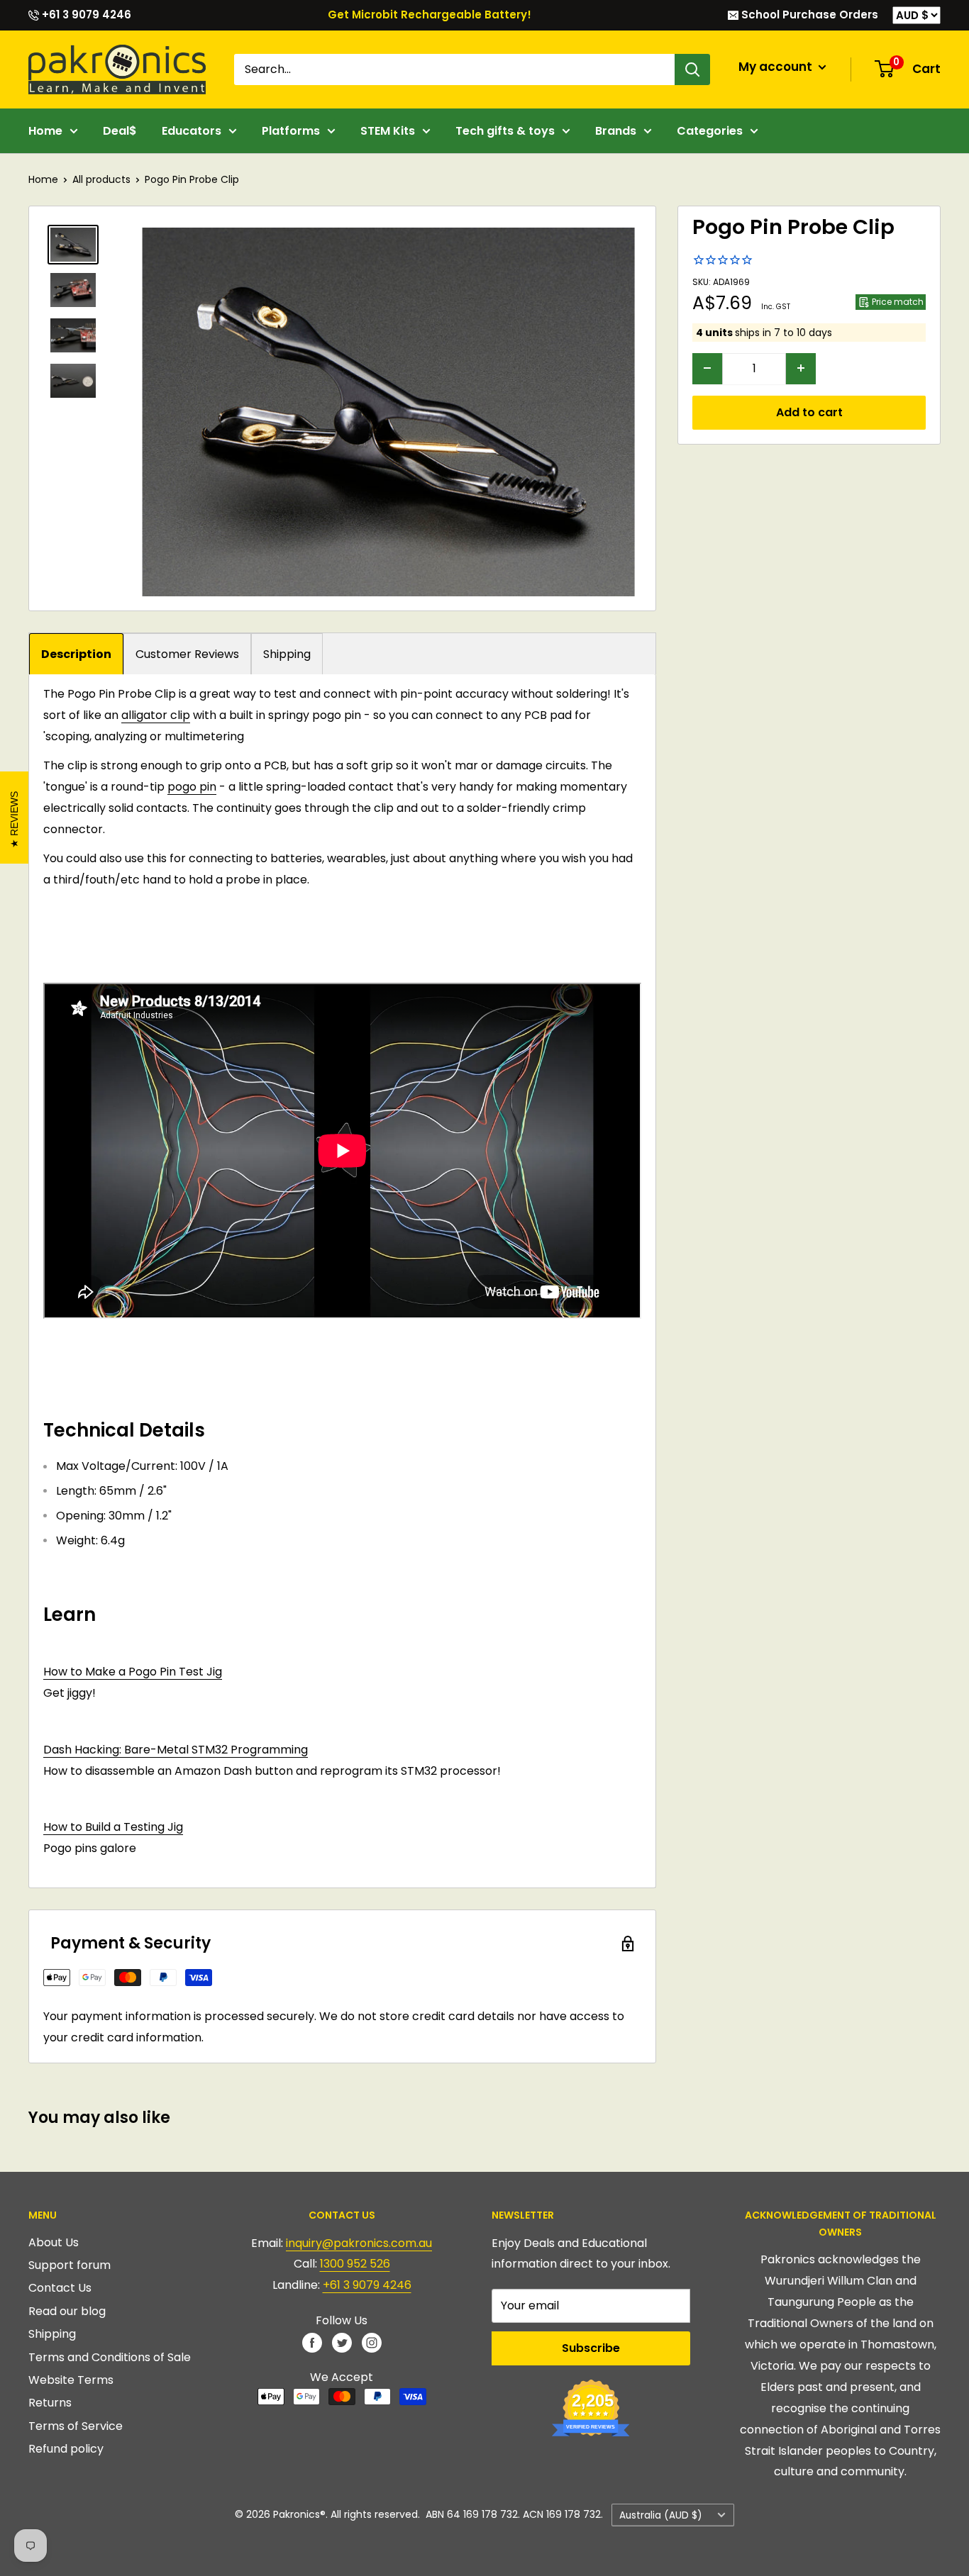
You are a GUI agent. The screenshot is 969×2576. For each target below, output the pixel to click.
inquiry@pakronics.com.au (359, 2243)
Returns (50, 2403)
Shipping (287, 654)
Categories (710, 131)
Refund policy (66, 2449)
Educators (192, 131)
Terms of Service (76, 2426)
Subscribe (591, 2348)
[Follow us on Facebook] (312, 2342)
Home (45, 131)
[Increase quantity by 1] (801, 368)
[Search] (692, 69)
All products (101, 179)
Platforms (291, 131)
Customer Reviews (187, 654)
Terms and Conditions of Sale (110, 2357)
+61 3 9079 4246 (85, 15)
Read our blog (67, 2311)
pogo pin (192, 787)
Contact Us (60, 2288)
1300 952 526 (355, 2264)
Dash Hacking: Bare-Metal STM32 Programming (176, 1750)
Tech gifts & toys (505, 131)
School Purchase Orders (808, 15)
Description (76, 654)
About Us (54, 2242)
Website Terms (71, 2380)
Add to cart (809, 412)
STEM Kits (388, 131)
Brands (616, 131)
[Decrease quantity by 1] (707, 368)
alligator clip (156, 715)
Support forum (70, 2265)
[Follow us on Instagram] (372, 2342)
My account (777, 67)
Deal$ (120, 131)
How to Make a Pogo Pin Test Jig (133, 1672)
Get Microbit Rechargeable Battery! (430, 15)
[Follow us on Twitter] (342, 2342)
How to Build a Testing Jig (113, 1827)
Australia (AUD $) (661, 2515)
